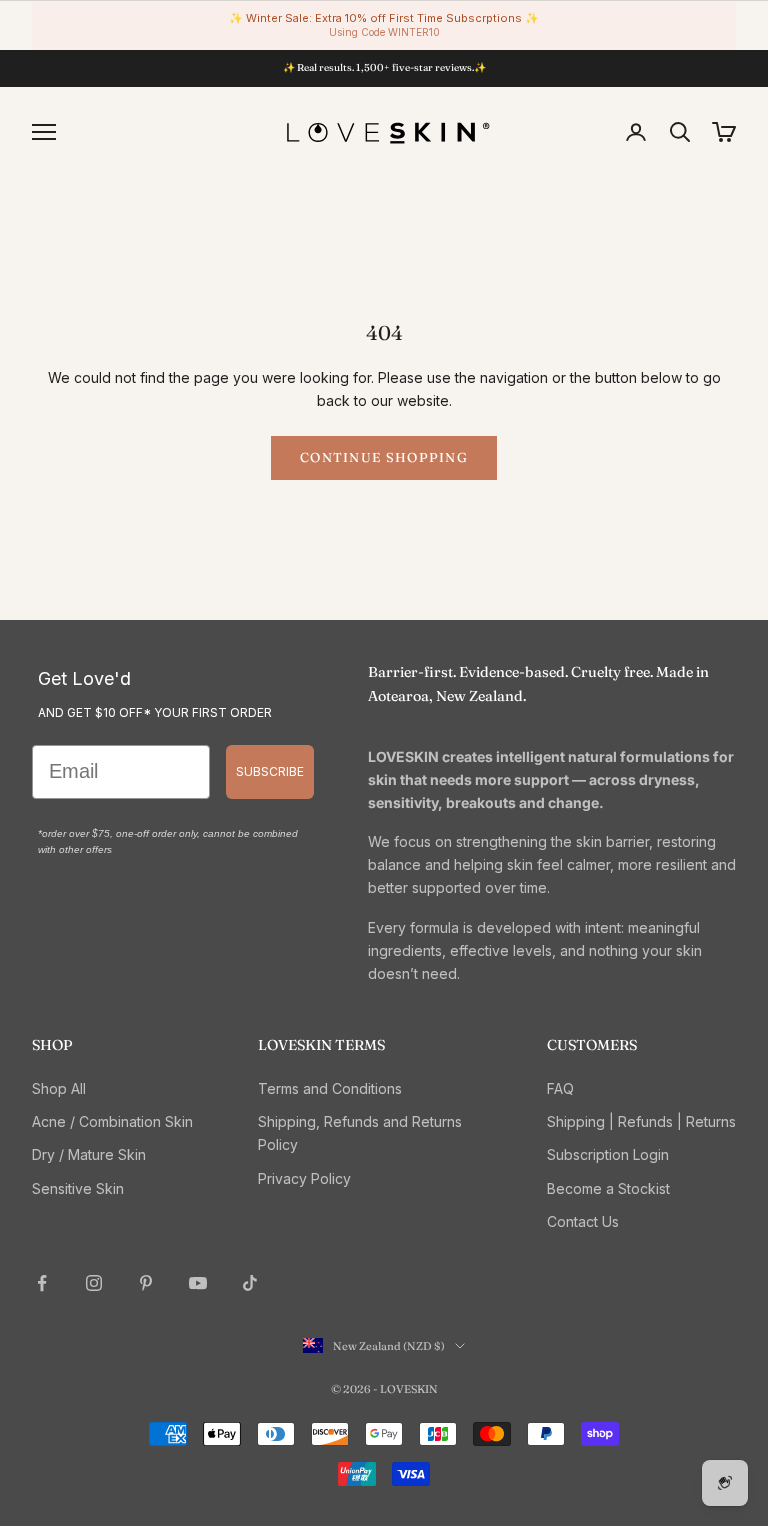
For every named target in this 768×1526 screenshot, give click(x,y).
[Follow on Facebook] (42, 1283)
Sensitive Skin (78, 1188)
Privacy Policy (304, 1178)
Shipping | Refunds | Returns (641, 1121)
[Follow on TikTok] (250, 1283)
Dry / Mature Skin (89, 1154)
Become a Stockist (608, 1188)
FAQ (560, 1088)
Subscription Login (608, 1154)
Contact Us (583, 1221)
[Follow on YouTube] (198, 1283)
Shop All (59, 1088)
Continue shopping (384, 457)
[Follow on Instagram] (94, 1283)
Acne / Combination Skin (112, 1121)
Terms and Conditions (330, 1088)
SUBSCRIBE (270, 771)
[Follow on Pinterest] (146, 1283)
